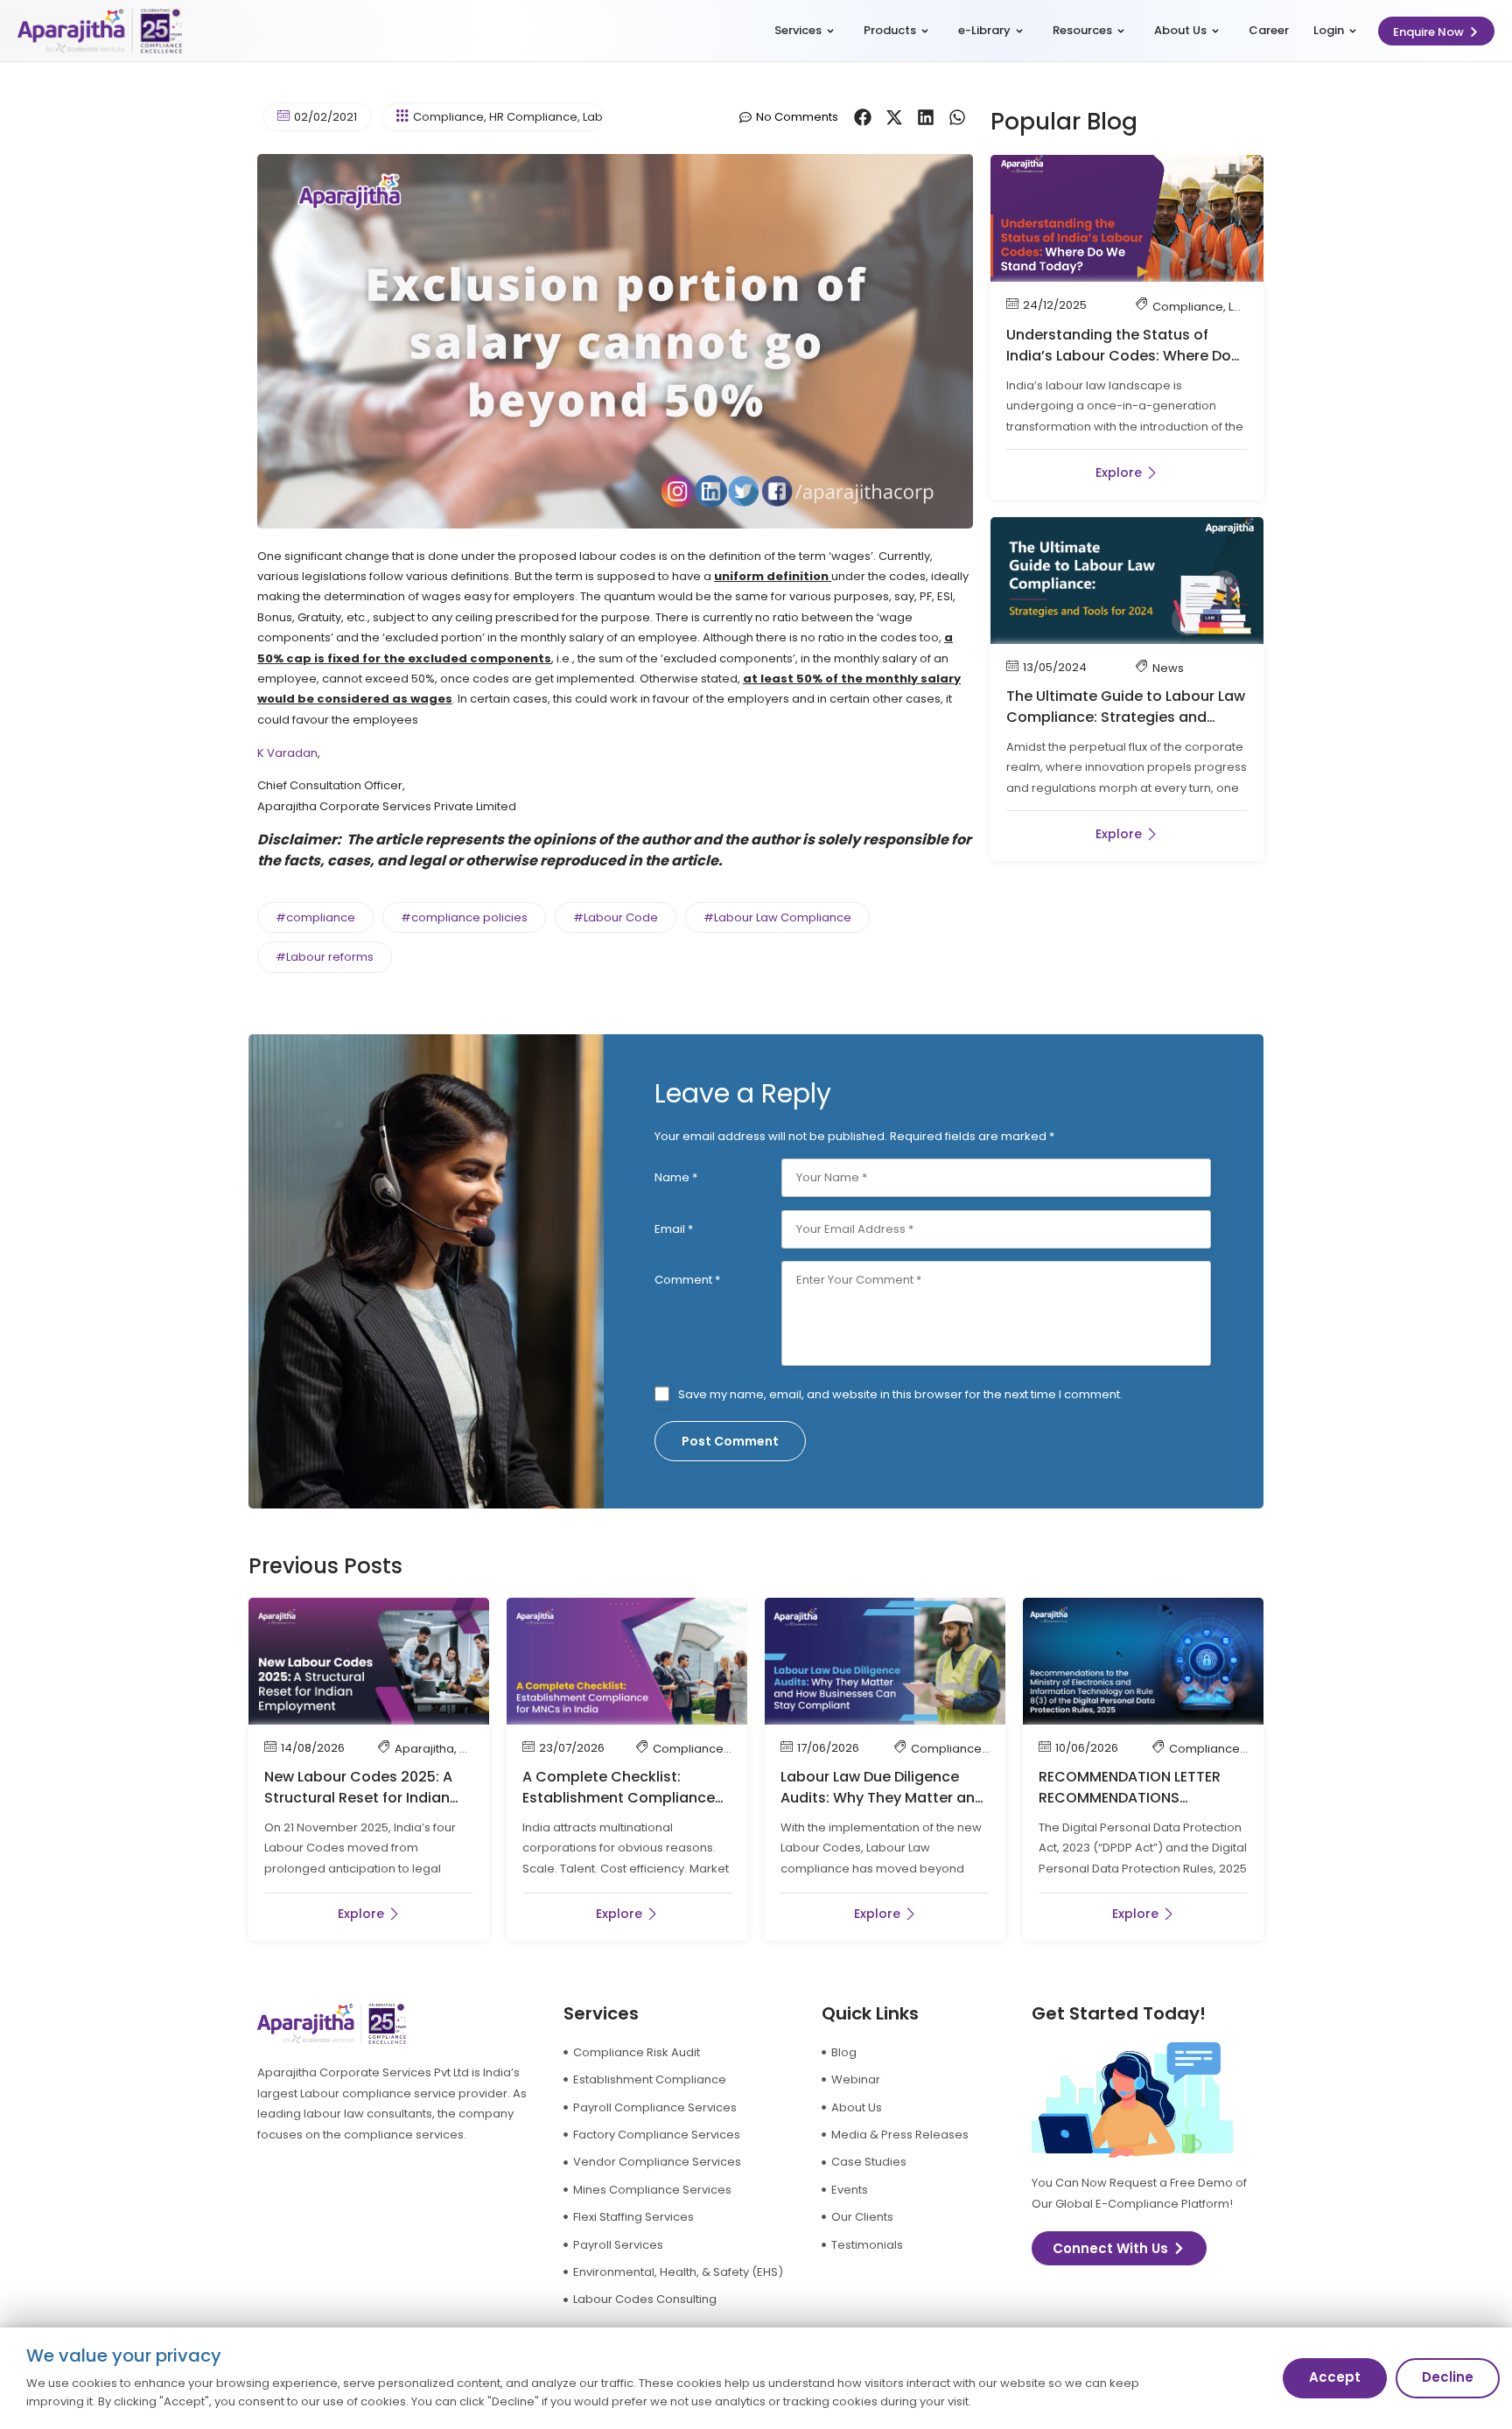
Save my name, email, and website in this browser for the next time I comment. (900, 1394)
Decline (1448, 2377)
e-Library (984, 30)
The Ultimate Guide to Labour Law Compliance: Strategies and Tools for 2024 (1126, 717)
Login (1329, 30)
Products (890, 30)
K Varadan (287, 753)
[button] (863, 117)
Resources (1082, 30)
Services (798, 30)
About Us (1180, 30)
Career (1269, 30)
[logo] (100, 31)
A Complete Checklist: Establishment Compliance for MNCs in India (619, 1798)
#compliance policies (464, 917)
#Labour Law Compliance (777, 917)
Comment (687, 1280)
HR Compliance (533, 117)
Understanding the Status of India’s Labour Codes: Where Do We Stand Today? (1119, 356)
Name (676, 1177)
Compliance (448, 117)
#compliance (315, 917)
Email (674, 1229)
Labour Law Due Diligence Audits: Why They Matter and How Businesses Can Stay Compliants (882, 1808)
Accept (1335, 2377)
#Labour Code (616, 917)
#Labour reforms (325, 957)
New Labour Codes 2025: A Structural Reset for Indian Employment (358, 1798)
